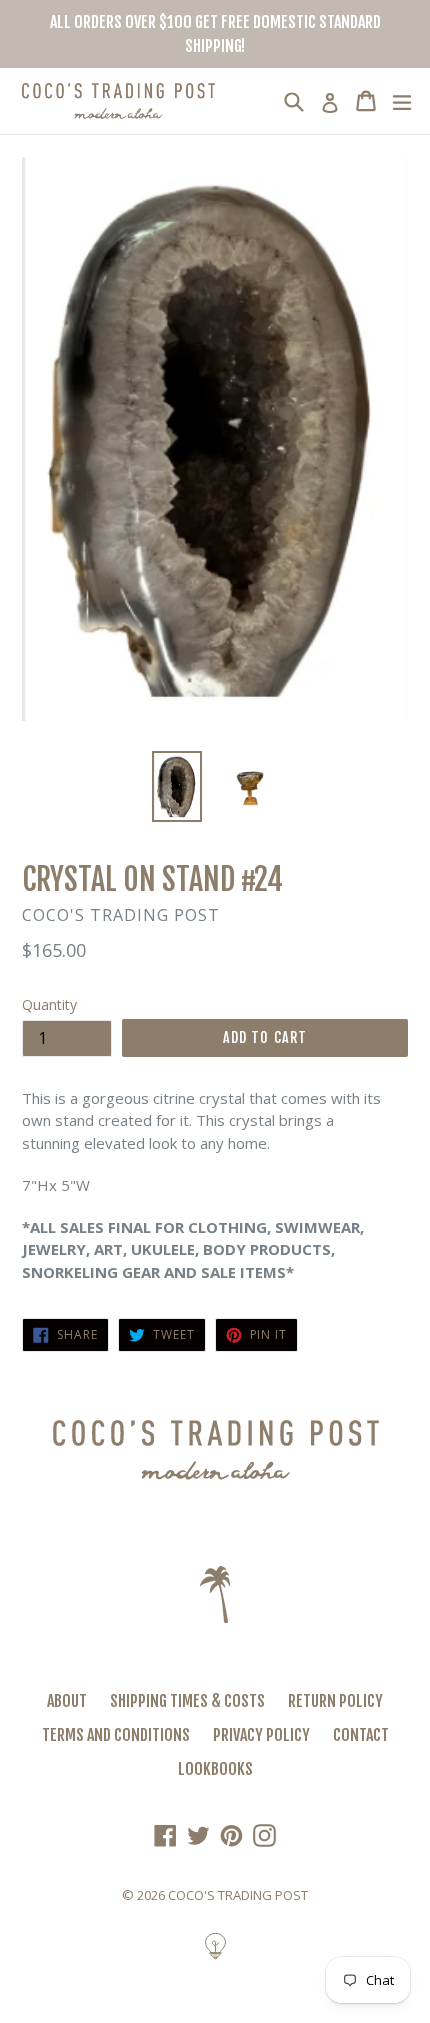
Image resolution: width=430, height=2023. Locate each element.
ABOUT (67, 1701)
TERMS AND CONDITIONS (116, 1735)
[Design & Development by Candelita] (215, 1956)
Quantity (49, 1004)
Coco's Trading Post (238, 1895)
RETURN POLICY (335, 1701)
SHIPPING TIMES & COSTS (187, 1701)
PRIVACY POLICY (261, 1735)
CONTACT (361, 1735)
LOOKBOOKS (215, 1769)
